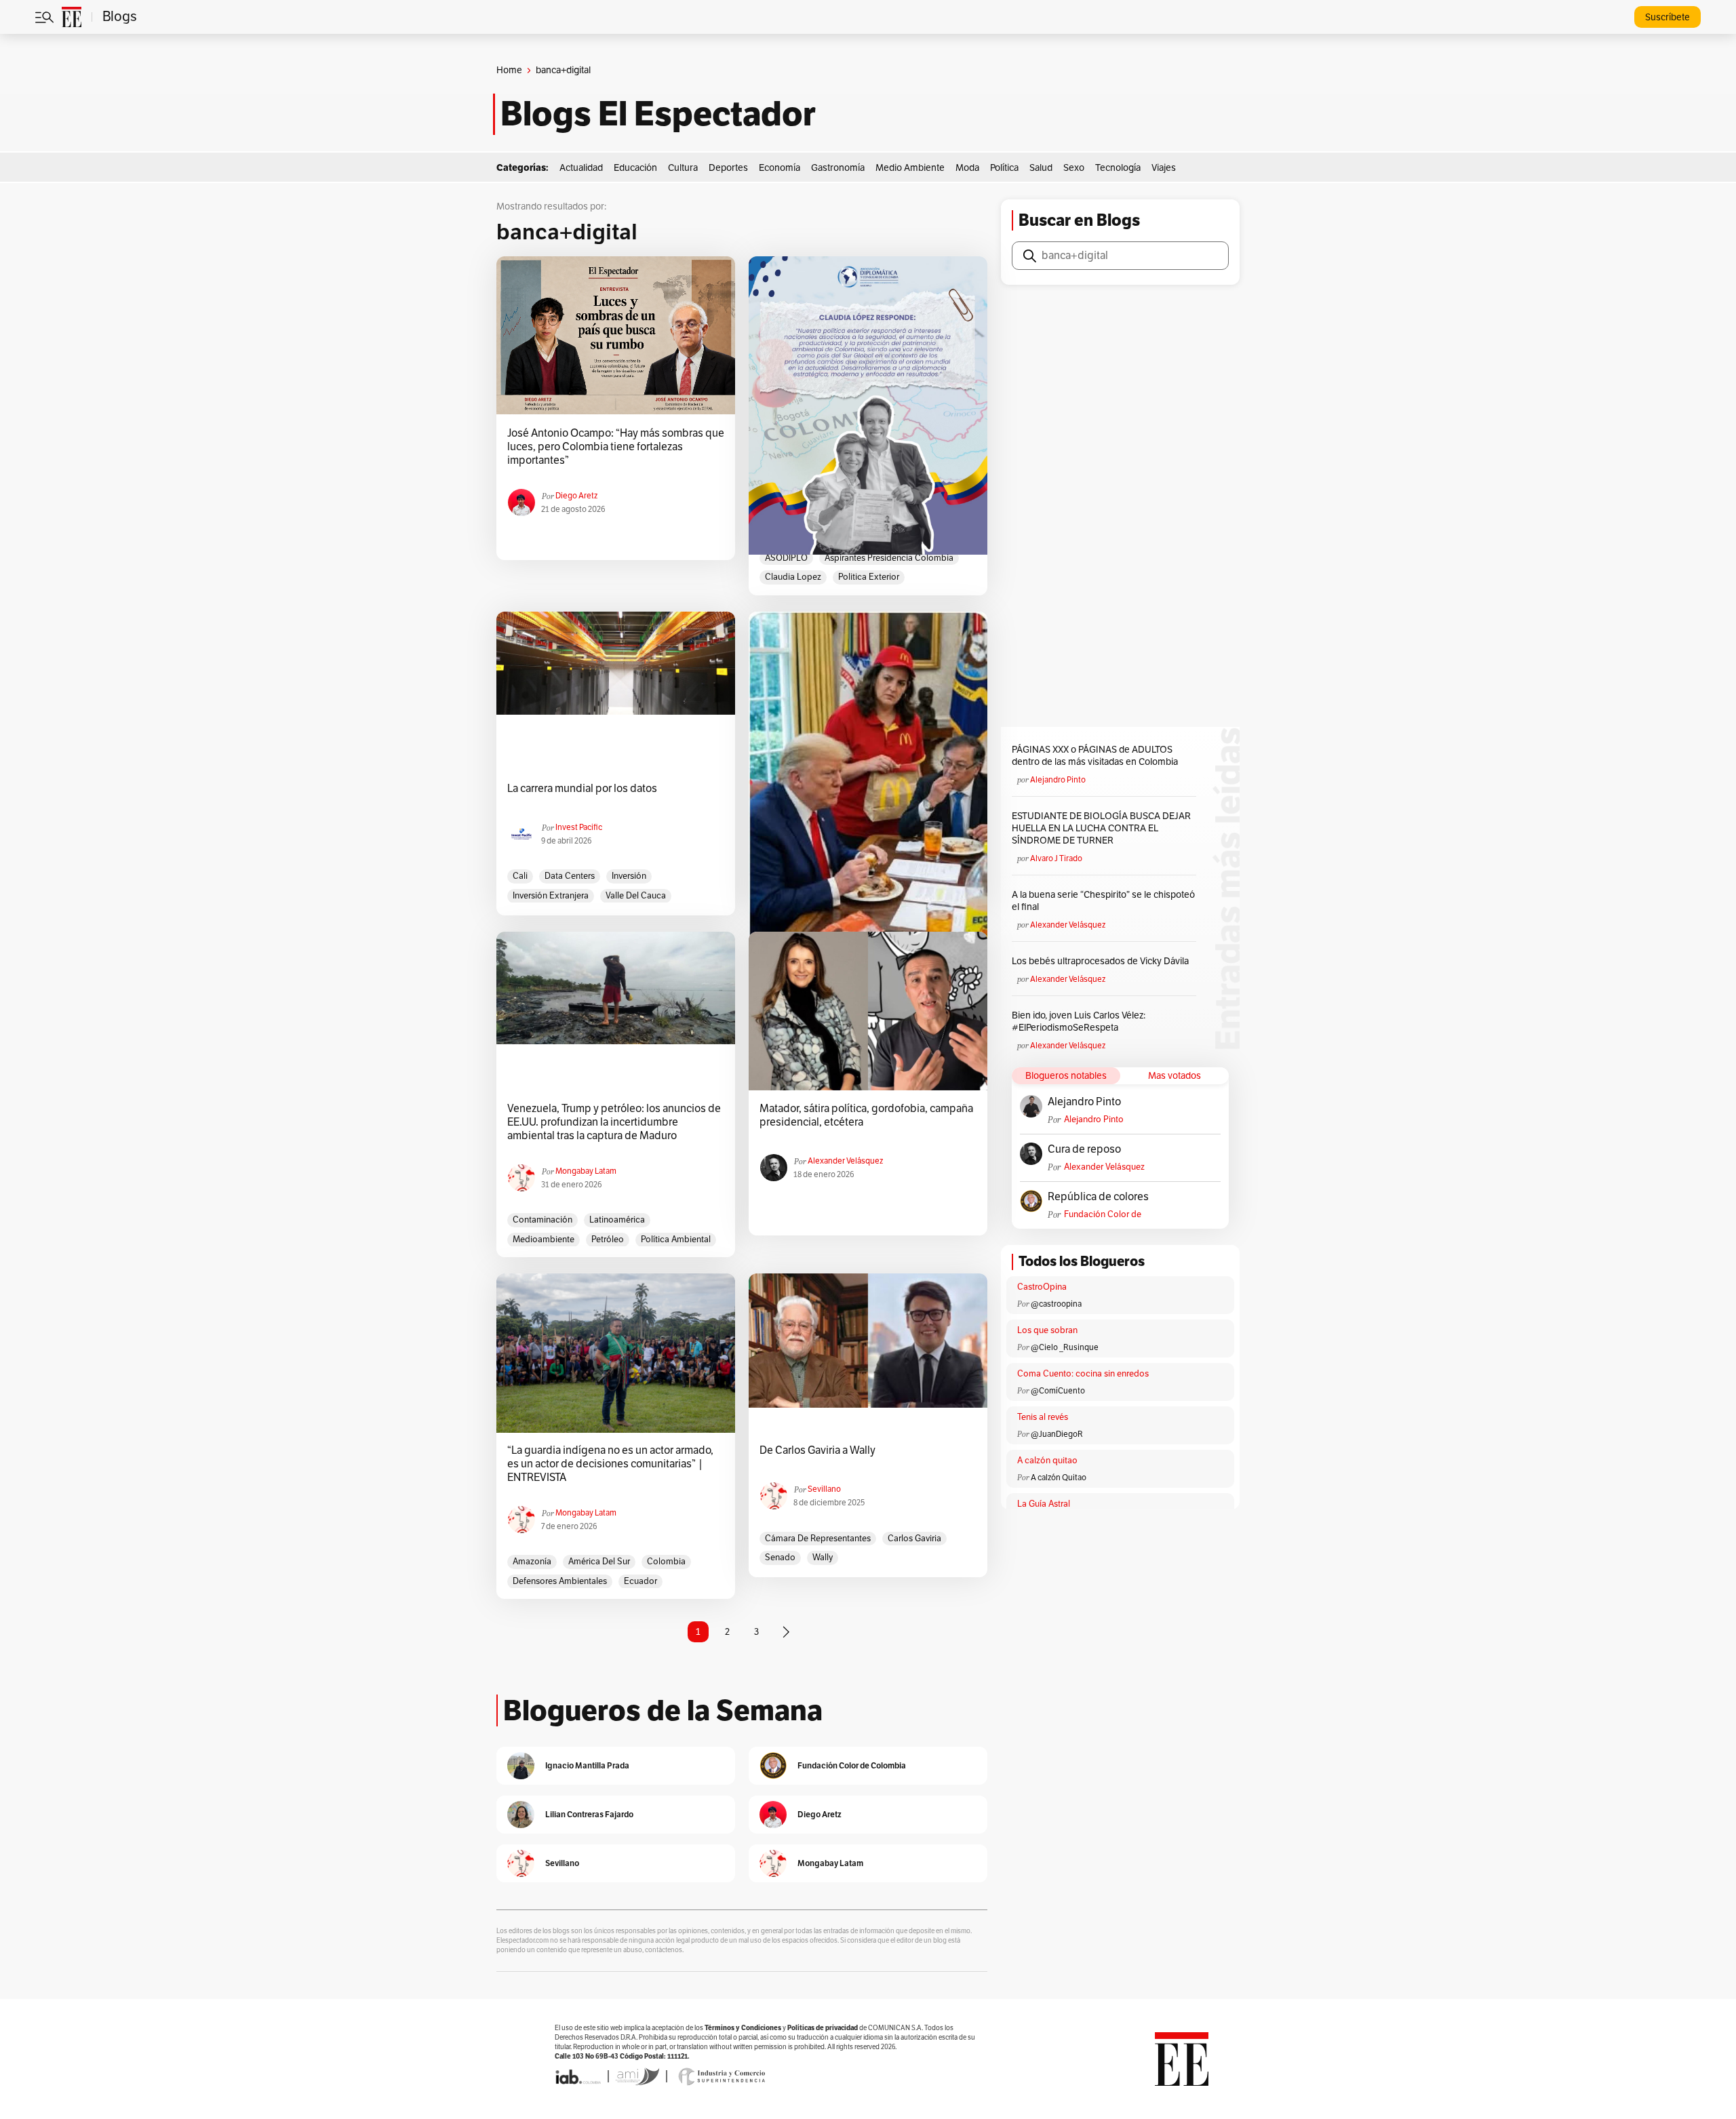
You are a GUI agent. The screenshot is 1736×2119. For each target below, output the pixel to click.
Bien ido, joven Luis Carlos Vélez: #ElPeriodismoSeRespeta (1079, 1022)
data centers (570, 876)
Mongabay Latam (586, 1171)
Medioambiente (544, 1240)
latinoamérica (617, 1220)
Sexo (1074, 168)
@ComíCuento (1058, 1391)
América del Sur (599, 1562)
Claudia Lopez (793, 577)
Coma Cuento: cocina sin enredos (1083, 1374)
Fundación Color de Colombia (1103, 1215)
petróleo (608, 1240)
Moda (967, 168)
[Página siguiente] (786, 1632)
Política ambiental (676, 1240)
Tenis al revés (1043, 1417)
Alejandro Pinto (1058, 780)
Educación (635, 168)
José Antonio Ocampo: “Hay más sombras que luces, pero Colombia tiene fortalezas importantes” (616, 447)
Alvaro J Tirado (1056, 858)
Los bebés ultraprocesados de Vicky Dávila (1102, 961)
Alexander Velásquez (845, 1161)
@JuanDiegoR (1057, 1434)
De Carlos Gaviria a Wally (817, 1450)
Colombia (666, 1562)
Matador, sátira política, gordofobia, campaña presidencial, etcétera (866, 1115)
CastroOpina (1042, 1287)
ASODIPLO (786, 558)
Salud (1041, 168)
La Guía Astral (1044, 1504)
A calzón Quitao (1059, 1478)
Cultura (683, 168)
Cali (520, 876)
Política (1004, 168)
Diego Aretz (576, 496)
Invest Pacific (579, 827)
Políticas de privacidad (823, 2028)
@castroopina (1056, 1304)
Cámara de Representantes (818, 1539)
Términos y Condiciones (743, 2028)
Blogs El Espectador (658, 114)
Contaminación (542, 1220)
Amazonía (532, 1562)
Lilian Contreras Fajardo (589, 1814)
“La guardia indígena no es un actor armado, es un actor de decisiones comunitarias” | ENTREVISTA (610, 1464)
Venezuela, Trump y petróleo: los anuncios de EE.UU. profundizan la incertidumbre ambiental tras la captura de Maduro (614, 1122)
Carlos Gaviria (914, 1539)
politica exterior (869, 577)
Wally (823, 1558)
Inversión (629, 876)
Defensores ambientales (560, 1581)
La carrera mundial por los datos (582, 789)
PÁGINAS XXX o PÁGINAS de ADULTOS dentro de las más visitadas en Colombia (1095, 756)
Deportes (728, 168)
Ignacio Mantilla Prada (587, 1765)
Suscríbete (1668, 17)
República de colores (1098, 1197)
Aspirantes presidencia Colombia (889, 558)
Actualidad (581, 168)
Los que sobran (1047, 1330)
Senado (780, 1558)
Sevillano (824, 1489)
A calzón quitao (1047, 1461)
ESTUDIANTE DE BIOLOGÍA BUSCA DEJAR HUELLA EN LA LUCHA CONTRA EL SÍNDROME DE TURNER (1101, 828)
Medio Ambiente (910, 168)
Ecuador (640, 1581)
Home (509, 70)
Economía (780, 168)
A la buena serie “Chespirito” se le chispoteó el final (1103, 901)
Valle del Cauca (636, 896)
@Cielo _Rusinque (1065, 1347)
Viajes (1164, 168)
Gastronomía (838, 168)
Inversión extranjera (551, 896)
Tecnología (1118, 168)
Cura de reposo (1084, 1149)
